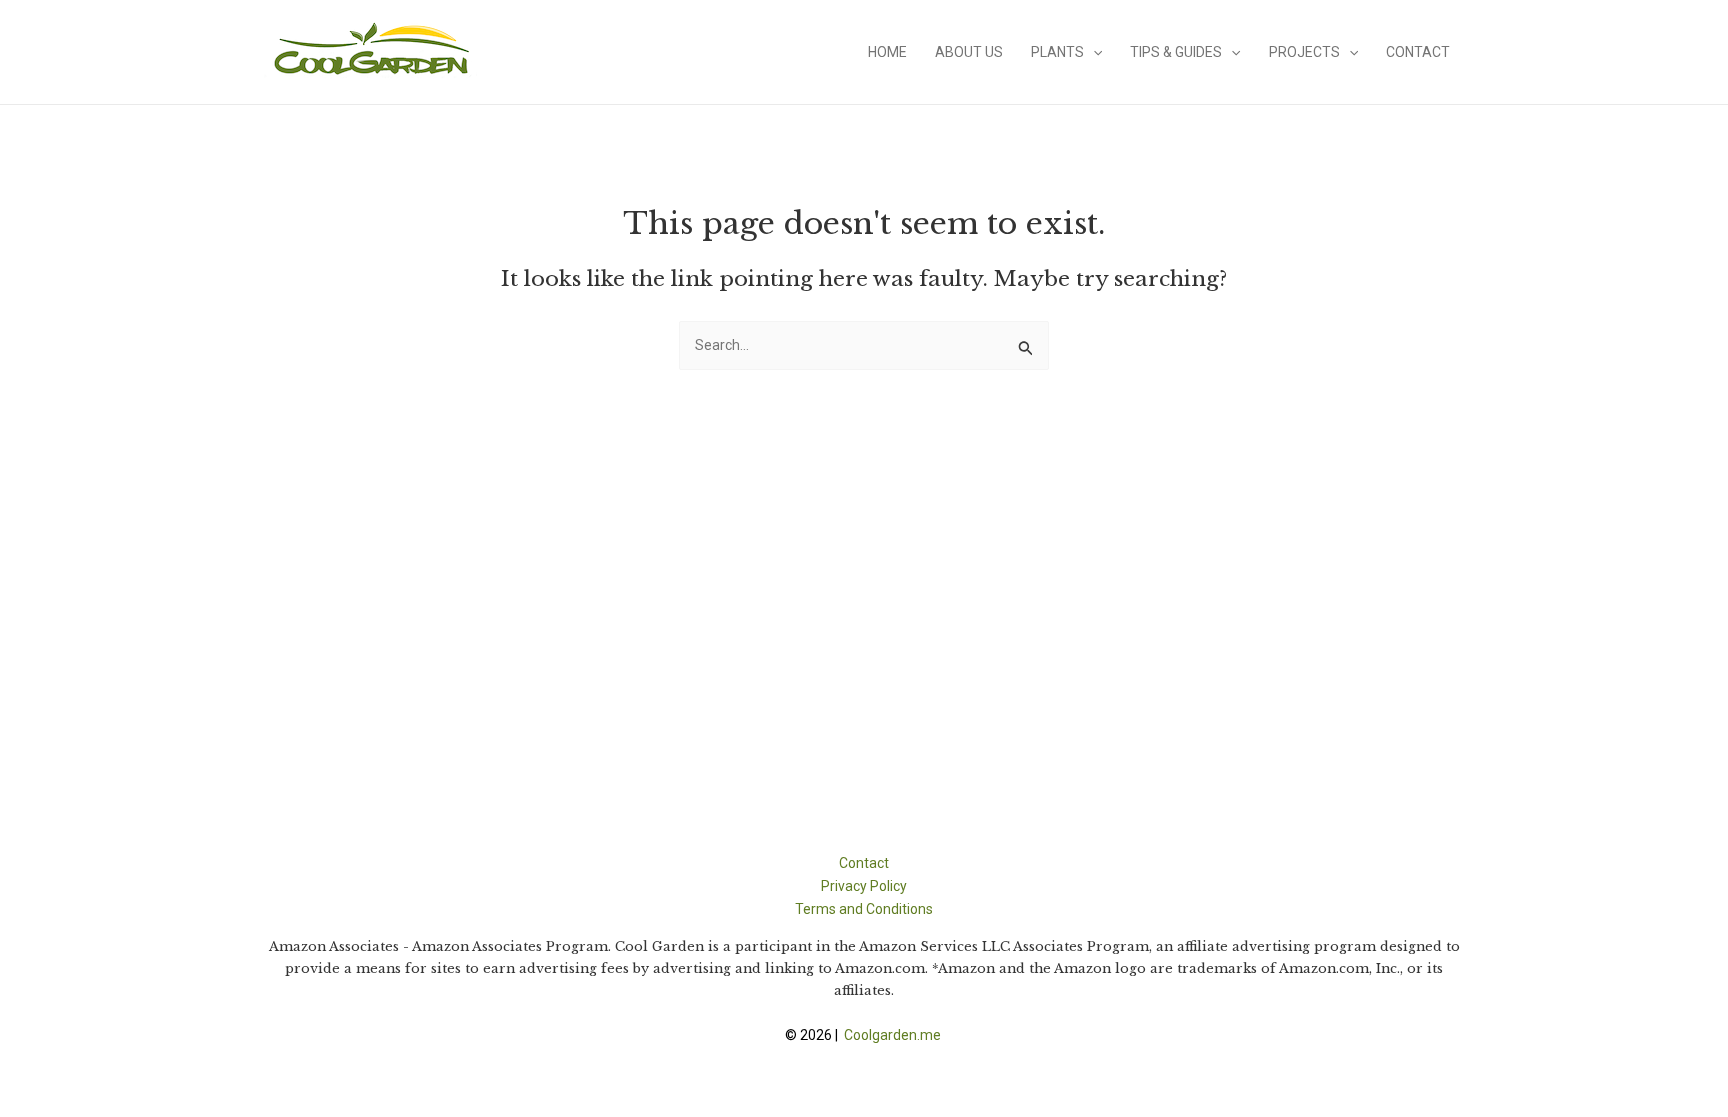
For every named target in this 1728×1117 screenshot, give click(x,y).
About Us (969, 52)
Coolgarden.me (894, 1035)
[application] (1093, 52)
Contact (1418, 52)
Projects (1304, 52)
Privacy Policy (864, 886)
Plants (1057, 52)
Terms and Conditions (864, 909)
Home (887, 52)
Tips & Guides (1176, 52)
